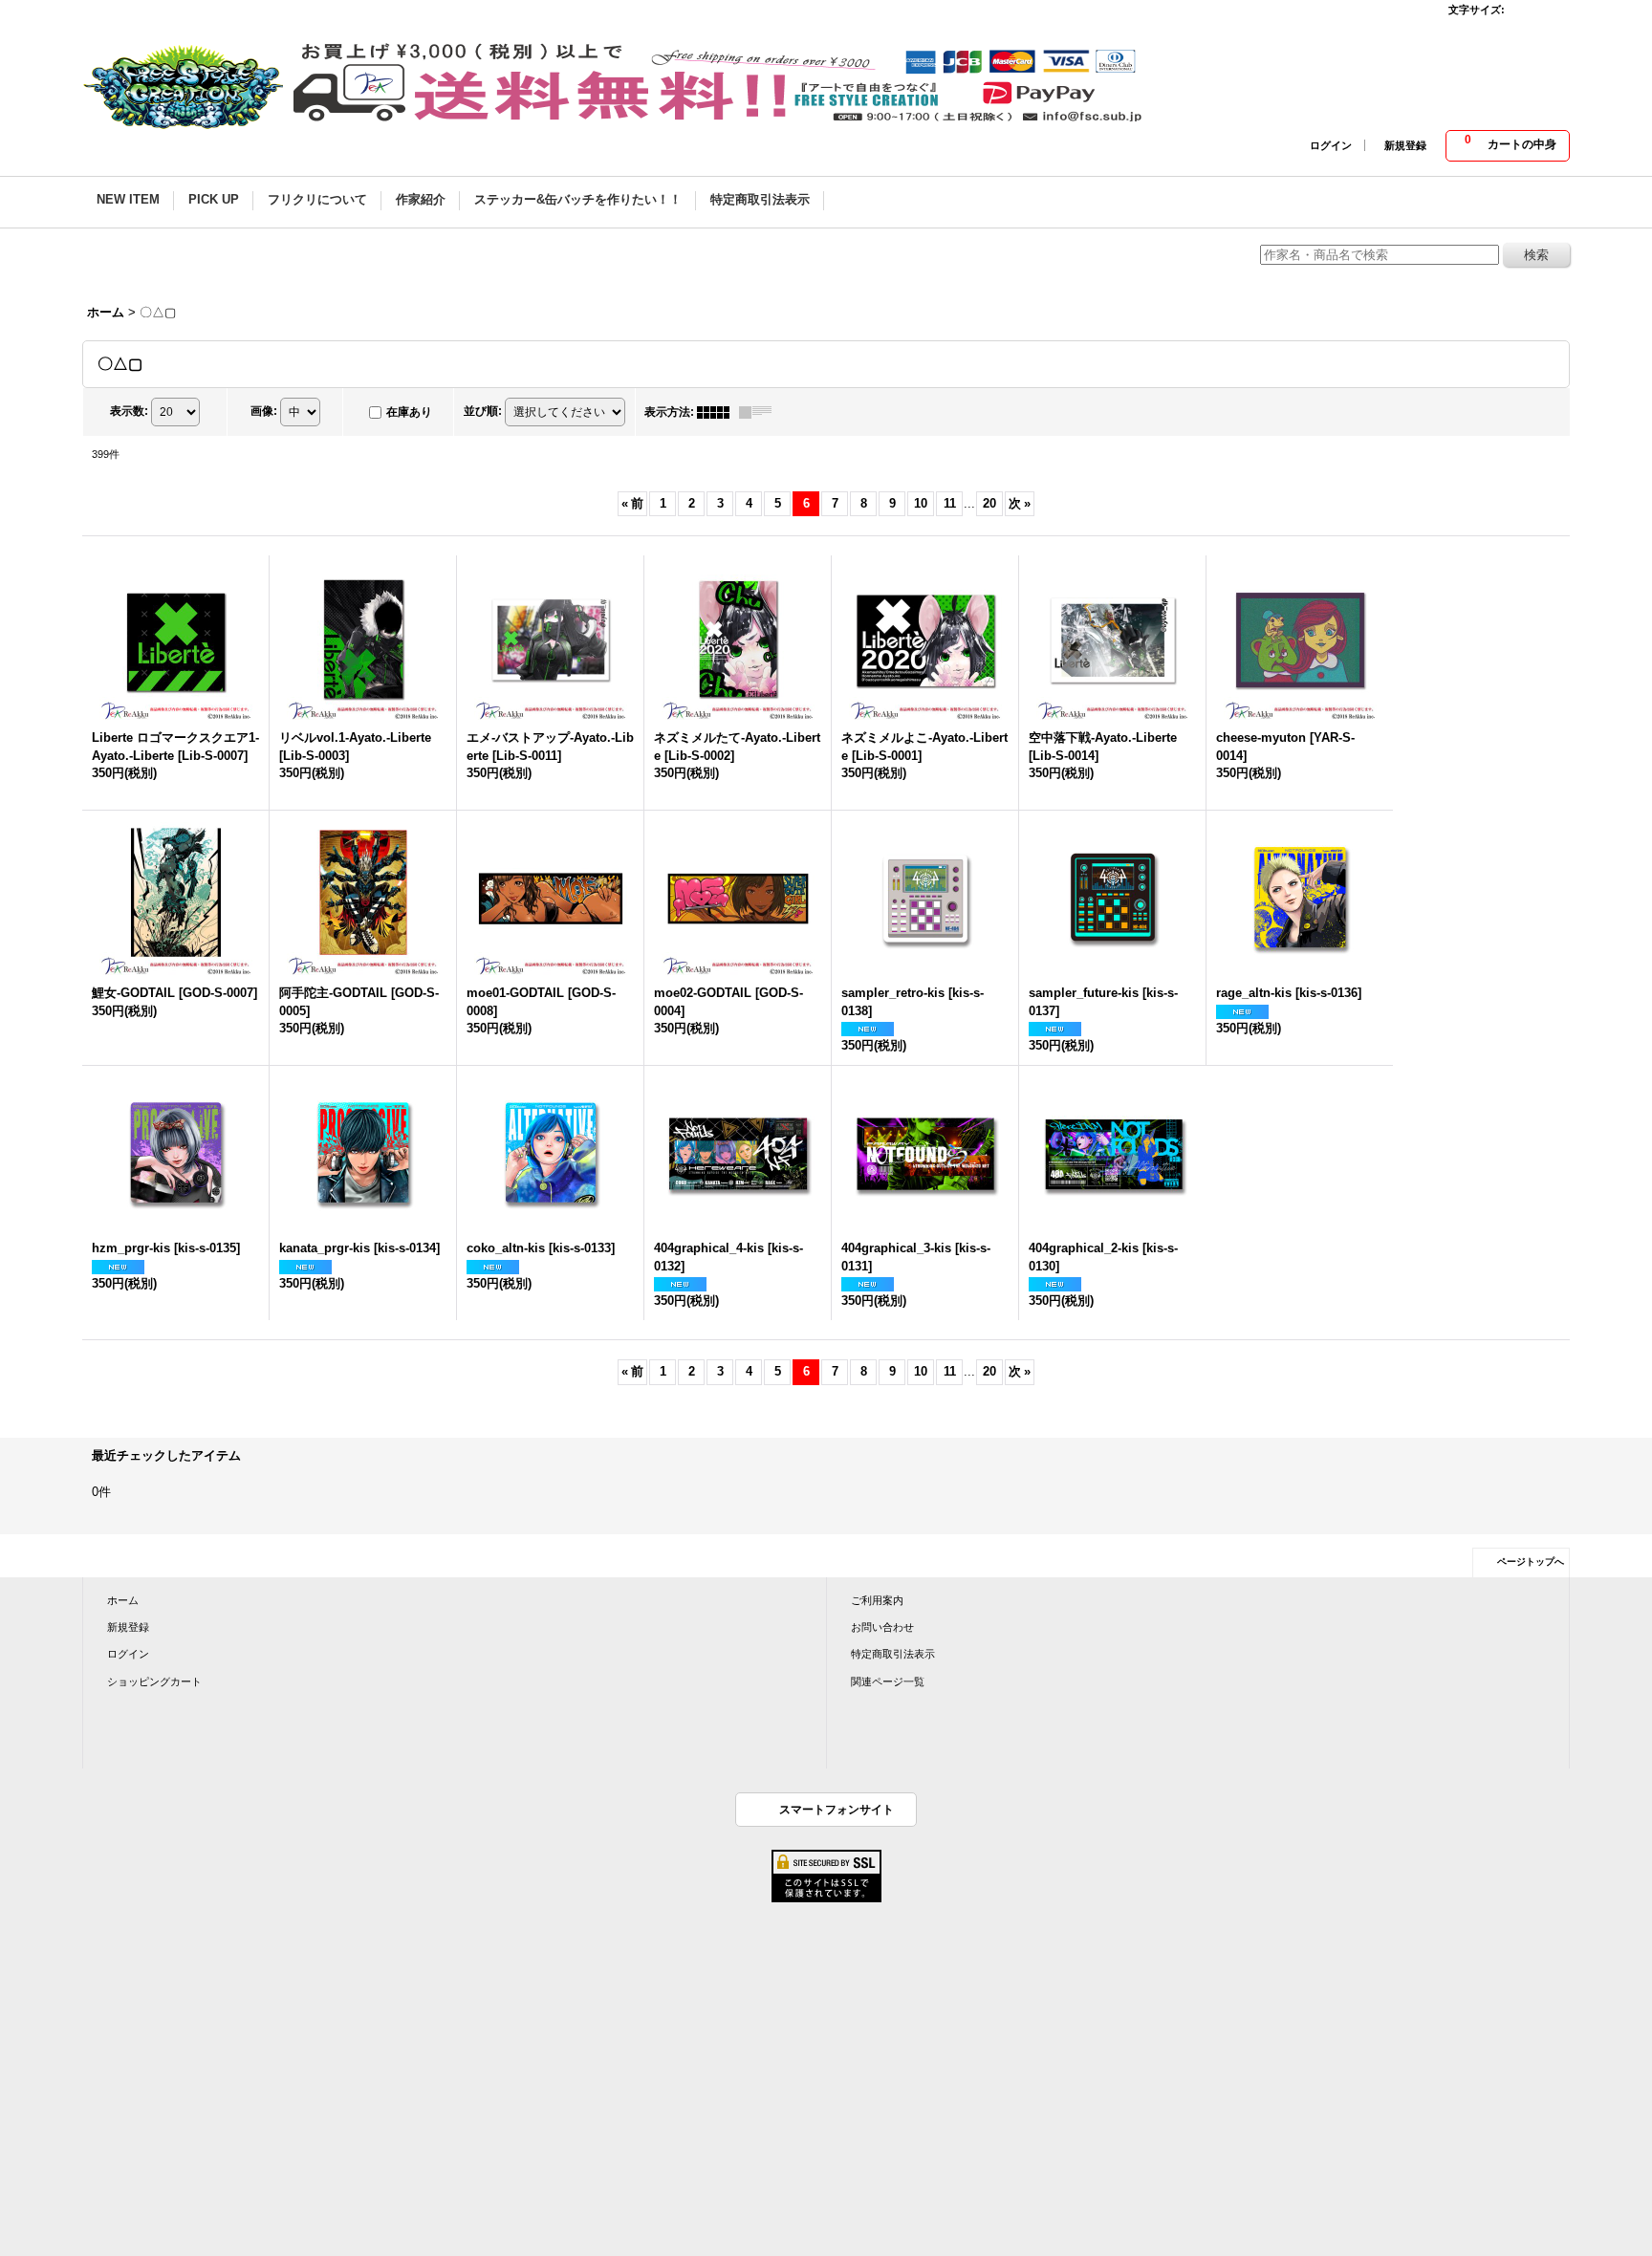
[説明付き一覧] (760, 412)
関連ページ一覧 (888, 1681)
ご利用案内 (877, 1600)
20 (989, 503)
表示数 (129, 411)
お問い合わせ (882, 1627)
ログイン (1331, 145)
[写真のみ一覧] (718, 412)
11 (950, 503)
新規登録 (1405, 145)
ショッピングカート (154, 1681)
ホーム (123, 1600)
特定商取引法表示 (893, 1654)
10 (921, 503)
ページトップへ (1531, 1562)
